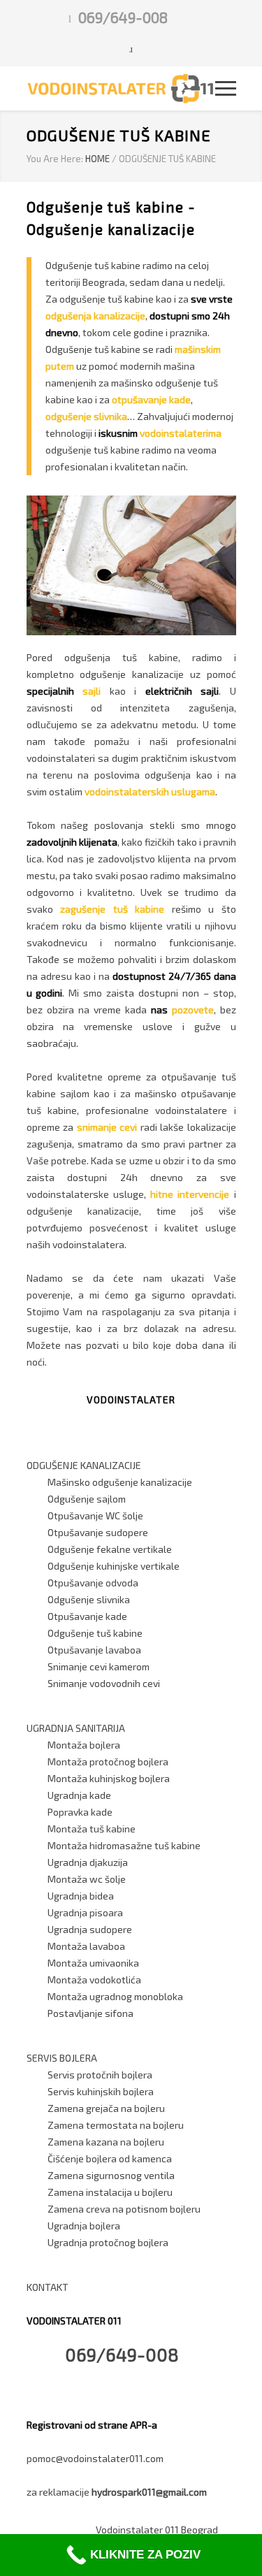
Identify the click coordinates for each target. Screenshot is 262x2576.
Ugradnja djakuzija (88, 1862)
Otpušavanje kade (87, 1616)
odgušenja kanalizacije (95, 316)
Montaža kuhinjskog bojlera (109, 1778)
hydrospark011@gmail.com (149, 2492)
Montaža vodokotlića (94, 1980)
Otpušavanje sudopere (98, 1532)
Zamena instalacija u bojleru (110, 2192)
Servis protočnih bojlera (100, 2075)
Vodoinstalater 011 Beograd (157, 2530)
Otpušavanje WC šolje (95, 1515)
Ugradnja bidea (81, 1896)
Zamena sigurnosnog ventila (111, 2175)
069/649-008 (123, 17)
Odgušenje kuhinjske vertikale (114, 1566)
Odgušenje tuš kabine (95, 1633)
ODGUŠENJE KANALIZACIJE (84, 1465)
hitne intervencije (190, 1194)
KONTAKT (48, 2287)
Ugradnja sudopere (90, 1929)
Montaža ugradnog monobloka (115, 1996)
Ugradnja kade (79, 1795)
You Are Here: (55, 159)
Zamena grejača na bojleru (106, 2108)
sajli (92, 691)
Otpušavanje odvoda (93, 1583)
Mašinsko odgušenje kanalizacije (120, 1482)
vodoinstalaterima (181, 433)
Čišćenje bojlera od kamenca (110, 2158)
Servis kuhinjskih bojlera (101, 2091)
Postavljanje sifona (90, 2013)
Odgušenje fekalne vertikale (110, 1549)
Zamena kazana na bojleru (106, 2142)
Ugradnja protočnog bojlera (108, 2242)
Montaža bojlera (84, 1745)
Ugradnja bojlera (84, 2226)
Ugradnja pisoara (85, 1912)
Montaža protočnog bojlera (108, 1761)
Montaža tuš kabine (92, 1829)
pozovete (193, 1010)
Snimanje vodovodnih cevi (104, 1683)
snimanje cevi (107, 1127)
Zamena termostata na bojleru (116, 2125)
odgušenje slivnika (86, 416)
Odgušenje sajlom (87, 1499)
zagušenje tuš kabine (112, 909)
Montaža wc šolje (87, 1879)
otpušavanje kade (151, 399)
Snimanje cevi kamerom (99, 1666)
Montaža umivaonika (93, 1963)
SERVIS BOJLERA (62, 2058)
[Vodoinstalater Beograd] (121, 88)
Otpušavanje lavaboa (94, 1650)
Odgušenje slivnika (89, 1599)
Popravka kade (80, 1812)
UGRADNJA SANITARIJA (76, 1728)
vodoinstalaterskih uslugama (150, 791)
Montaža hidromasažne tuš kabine (124, 1845)
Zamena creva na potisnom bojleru (124, 2209)
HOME (97, 159)
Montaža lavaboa (86, 1946)
